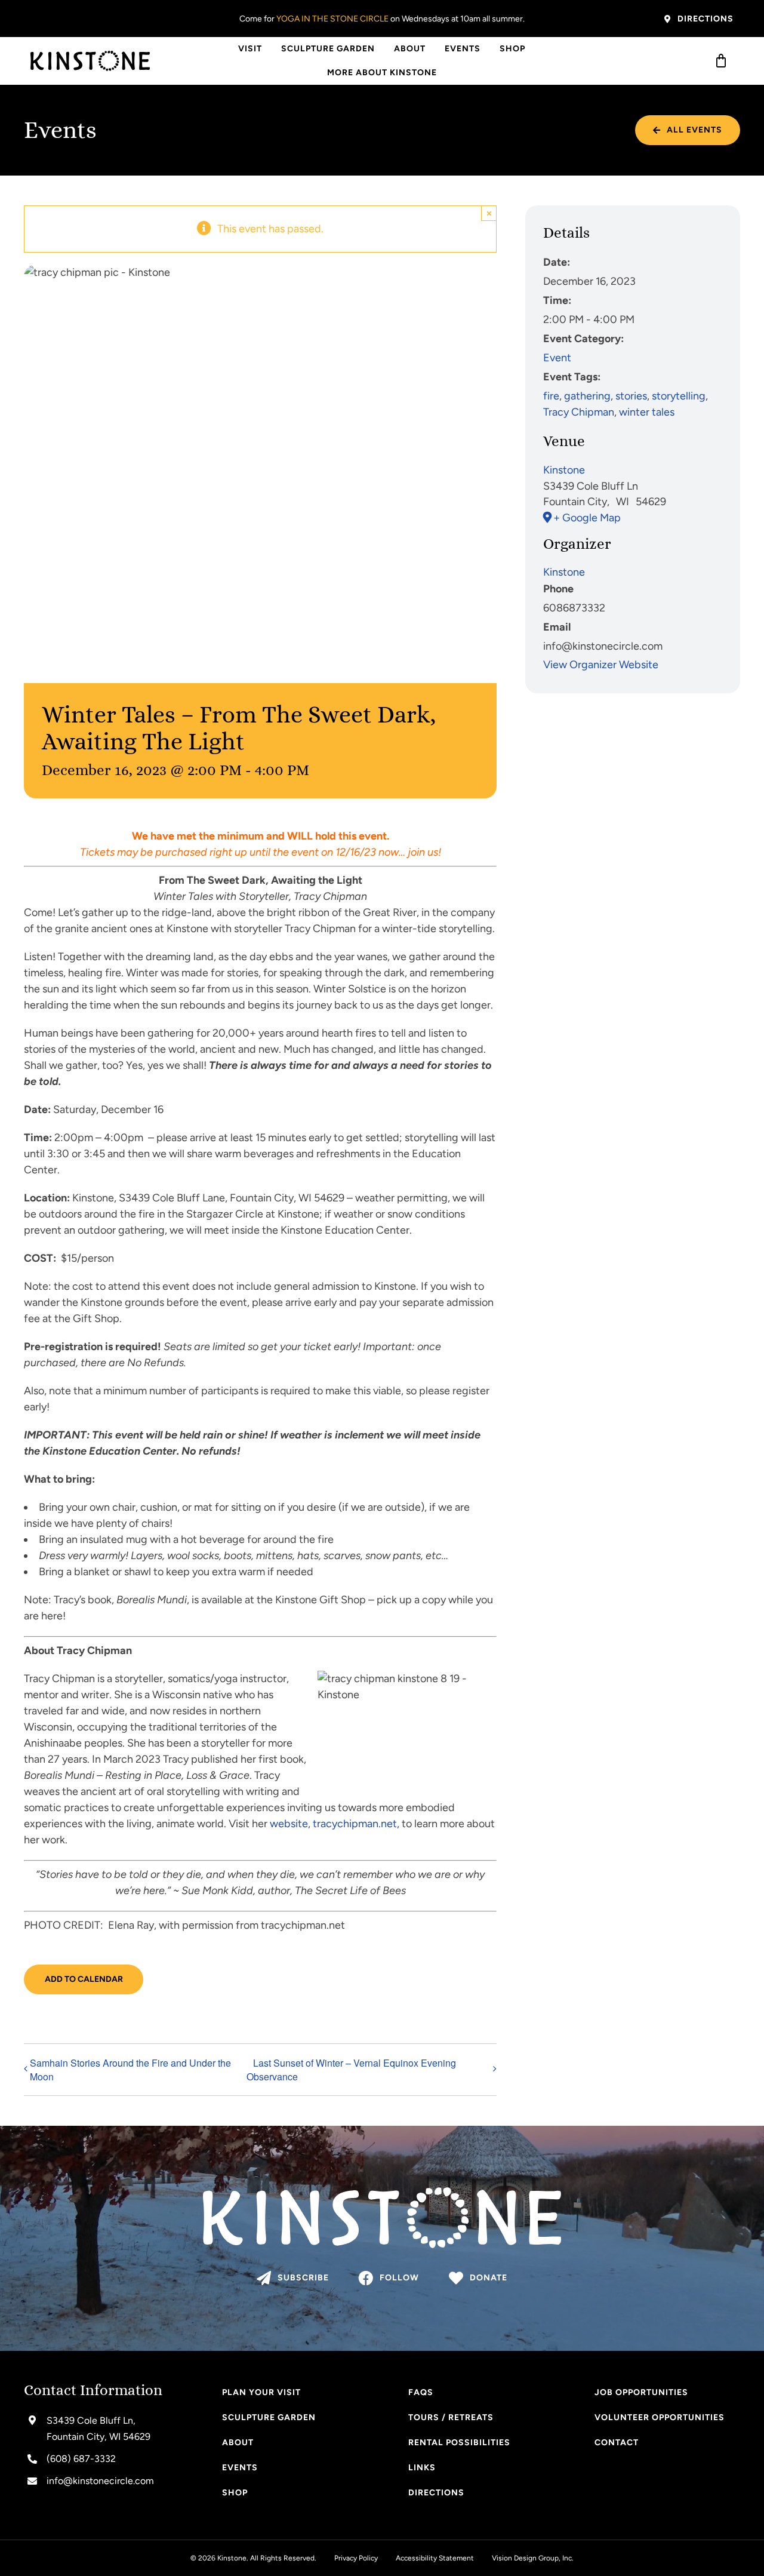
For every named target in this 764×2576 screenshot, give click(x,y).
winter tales (647, 412)
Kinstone (564, 470)
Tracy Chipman (579, 412)
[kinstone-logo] (90, 56)
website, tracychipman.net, (335, 1824)
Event (557, 358)
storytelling (679, 396)
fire (551, 396)
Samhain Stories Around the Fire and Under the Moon (130, 2070)
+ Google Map (587, 518)
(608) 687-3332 (81, 2459)
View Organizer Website (601, 665)
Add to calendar (84, 1979)
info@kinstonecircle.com (100, 2481)
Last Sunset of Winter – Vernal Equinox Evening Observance (351, 2070)
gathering (587, 396)
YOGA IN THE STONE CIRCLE (332, 19)
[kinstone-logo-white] (382, 2193)
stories (631, 396)
